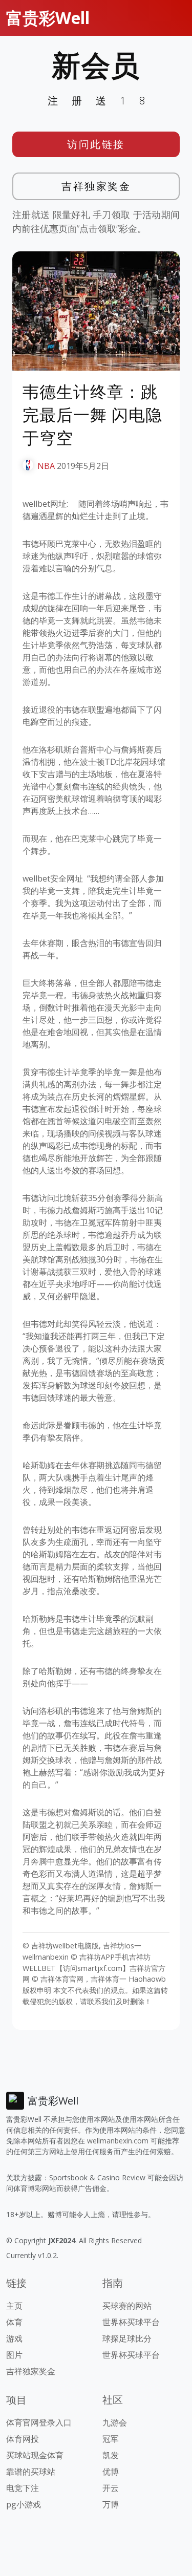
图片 (14, 2355)
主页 (14, 2306)
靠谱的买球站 (31, 2472)
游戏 (14, 2338)
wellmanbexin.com (118, 2141)
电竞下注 (23, 2488)
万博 (111, 2504)
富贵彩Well (48, 18)
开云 (111, 2488)
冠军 (111, 2439)
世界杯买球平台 (131, 2322)
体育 (14, 2322)
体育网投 (23, 2439)
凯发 (111, 2455)
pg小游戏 (24, 2504)
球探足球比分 (127, 2338)
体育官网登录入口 (39, 2422)
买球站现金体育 (35, 2455)
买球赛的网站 (127, 2306)
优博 (111, 2472)
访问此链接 (96, 144)
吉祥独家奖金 (96, 186)
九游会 (115, 2422)
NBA (46, 466)
